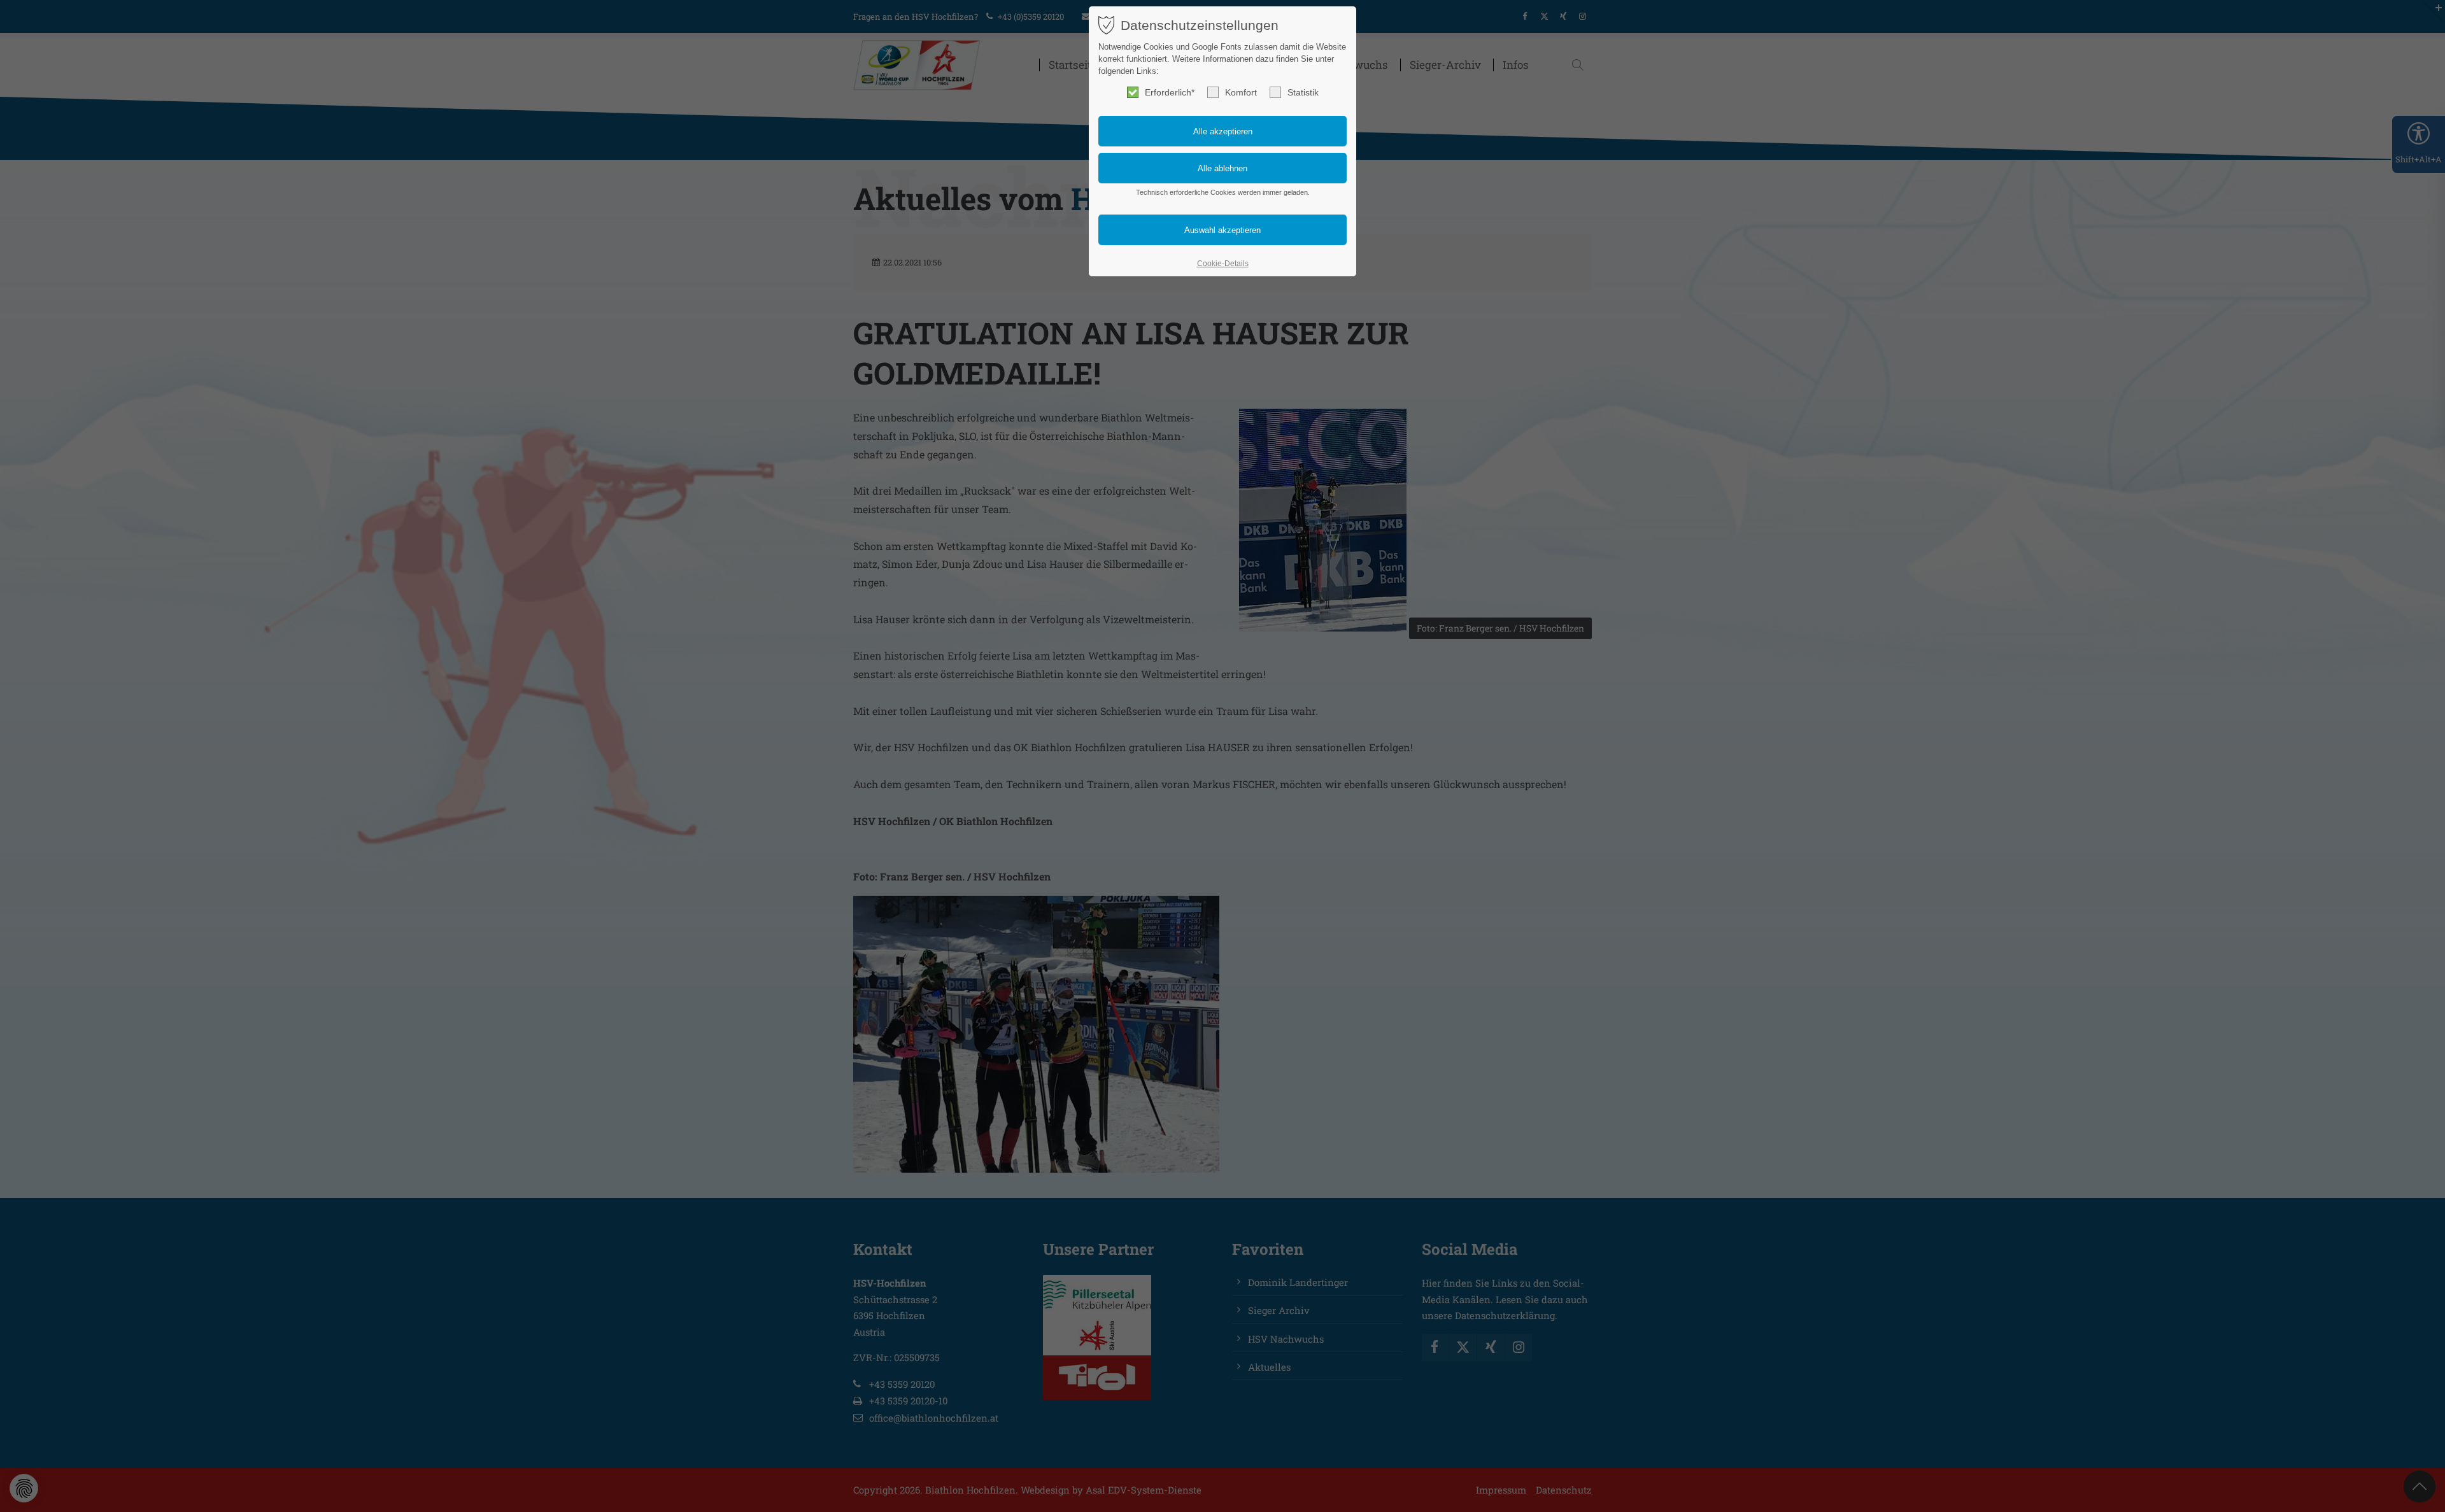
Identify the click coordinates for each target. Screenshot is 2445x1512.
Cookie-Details (1223, 264)
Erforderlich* (1170, 92)
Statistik (1303, 92)
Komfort (1241, 92)
